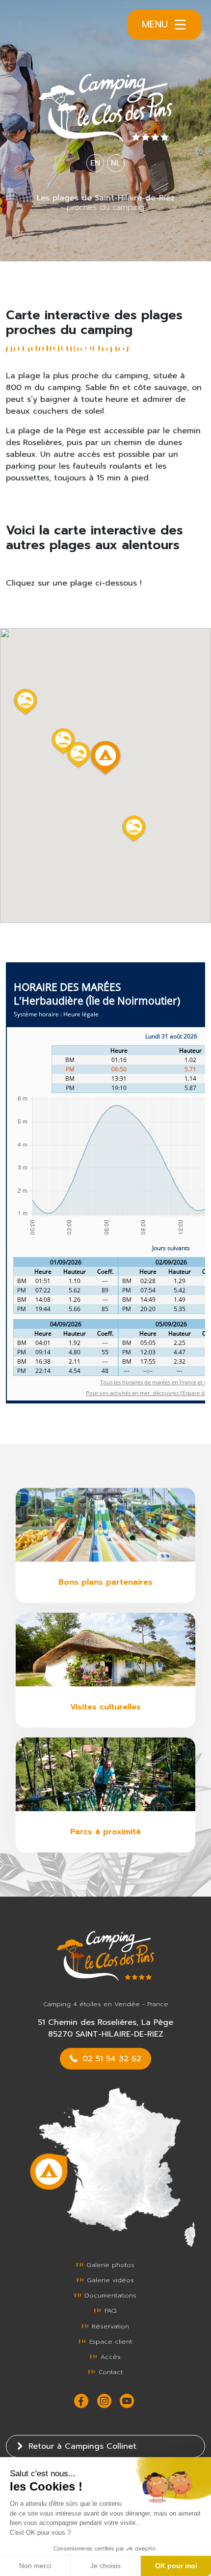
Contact (109, 2372)
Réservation (109, 2326)
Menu (155, 24)
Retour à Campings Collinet (81, 2446)
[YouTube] (128, 2401)
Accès (109, 2357)
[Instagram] (106, 2401)
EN (95, 163)
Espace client (109, 2341)
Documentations (109, 2295)
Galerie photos (109, 2265)
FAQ (109, 2310)
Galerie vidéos (109, 2280)
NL (116, 163)
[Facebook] (83, 2401)
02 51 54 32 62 (110, 2059)
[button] (79, 755)
